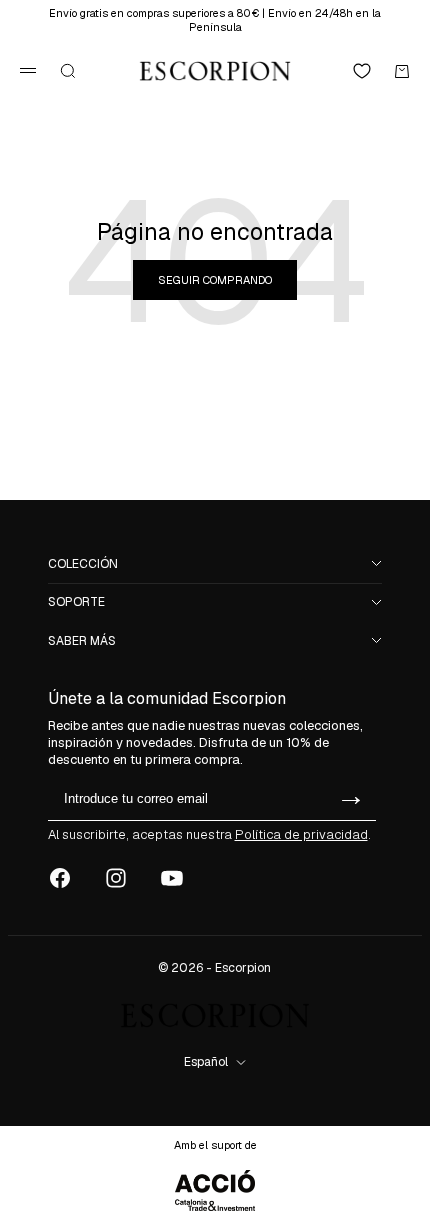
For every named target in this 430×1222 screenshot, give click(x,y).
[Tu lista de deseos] (362, 71)
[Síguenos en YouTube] (172, 878)
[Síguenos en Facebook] (60, 878)
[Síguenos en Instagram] (116, 878)
